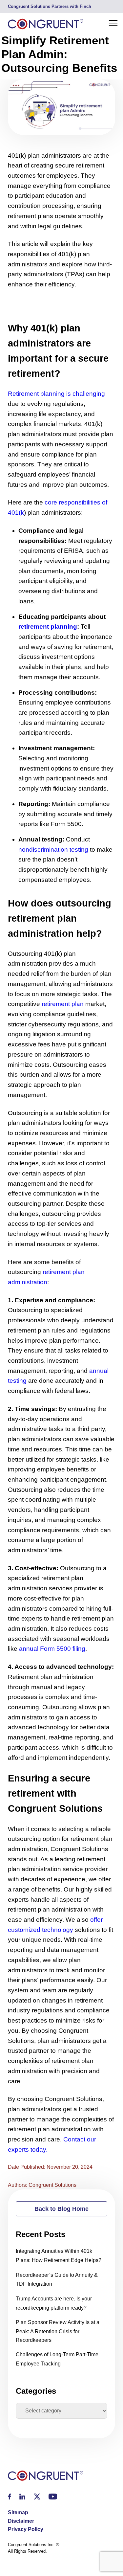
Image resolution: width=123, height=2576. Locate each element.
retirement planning (48, 627)
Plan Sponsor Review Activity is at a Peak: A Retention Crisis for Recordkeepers (58, 2331)
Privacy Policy (26, 2529)
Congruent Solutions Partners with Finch (50, 6)
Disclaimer (21, 2521)
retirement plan (63, 1004)
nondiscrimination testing (53, 850)
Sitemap (18, 2512)
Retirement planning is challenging (56, 394)
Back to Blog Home (61, 2209)
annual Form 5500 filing (52, 1649)
